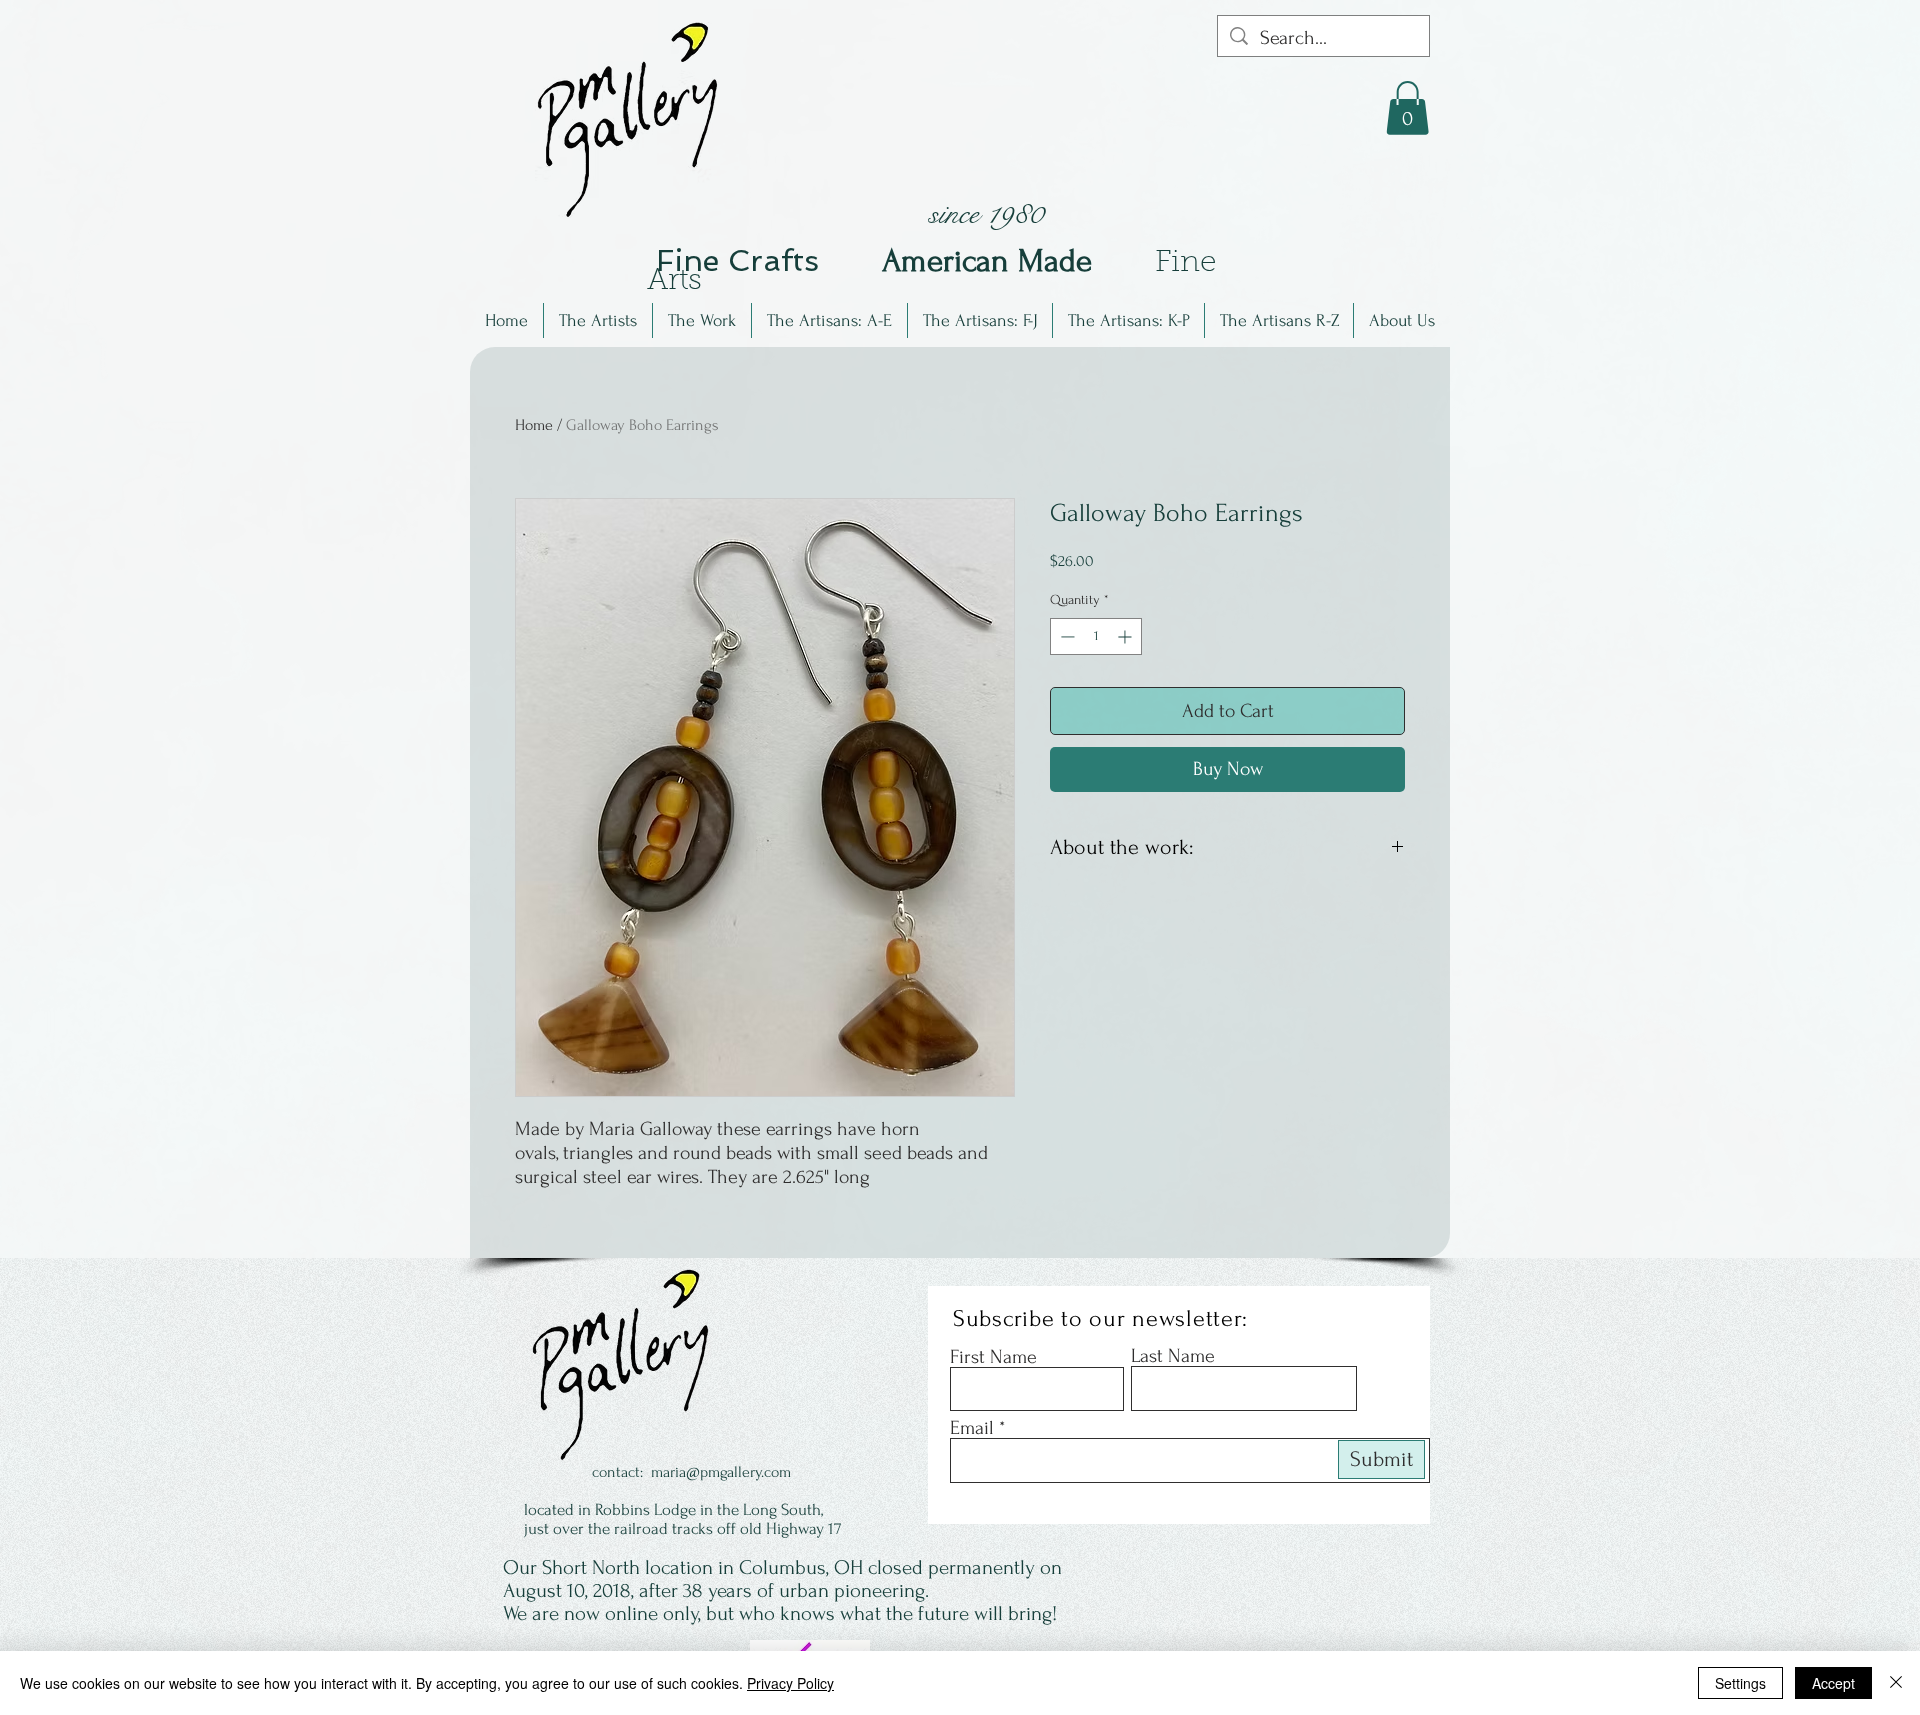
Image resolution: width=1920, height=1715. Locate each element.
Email (972, 1428)
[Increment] (1126, 636)
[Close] (1896, 1683)
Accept (1833, 1683)
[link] (1407, 108)
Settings (1740, 1683)
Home (534, 425)
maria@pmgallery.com (721, 1472)
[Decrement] (1065, 636)
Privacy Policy (790, 1683)
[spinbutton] (1096, 636)
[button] (598, 320)
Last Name (1173, 1356)
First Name (993, 1357)
